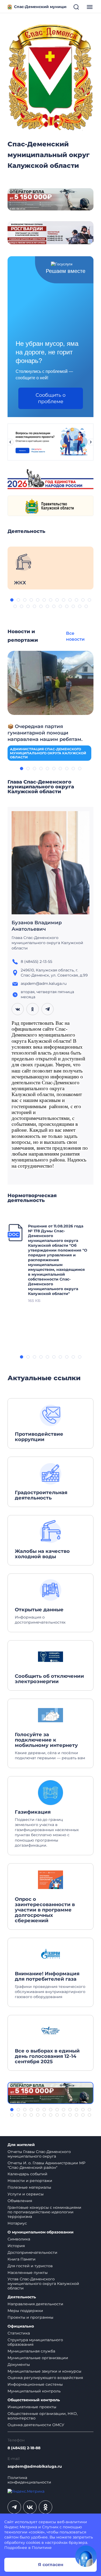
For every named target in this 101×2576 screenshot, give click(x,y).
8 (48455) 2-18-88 (24, 2448)
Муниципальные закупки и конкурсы (44, 2371)
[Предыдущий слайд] (10, 442)
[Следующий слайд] (91, 442)
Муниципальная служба (31, 2351)
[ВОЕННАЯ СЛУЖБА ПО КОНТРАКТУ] (50, 199)
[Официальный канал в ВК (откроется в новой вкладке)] (30, 2507)
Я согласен (51, 2565)
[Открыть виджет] (86, 2556)
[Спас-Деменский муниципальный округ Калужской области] (50, 76)
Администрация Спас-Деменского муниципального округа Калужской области (48, 753)
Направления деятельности (35, 2304)
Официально (21, 2326)
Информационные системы (35, 2384)
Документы (19, 2365)
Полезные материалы (29, 2187)
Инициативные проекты (32, 2407)
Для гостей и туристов (30, 2266)
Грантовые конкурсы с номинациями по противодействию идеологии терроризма (44, 2212)
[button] (12, 600)
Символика (19, 2239)
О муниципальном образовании (41, 2232)
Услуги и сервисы (26, 2194)
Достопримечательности (32, 2252)
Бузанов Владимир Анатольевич (37, 926)
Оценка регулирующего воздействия (45, 2378)
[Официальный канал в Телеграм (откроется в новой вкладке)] (14, 2507)
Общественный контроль (34, 2400)
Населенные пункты (28, 2273)
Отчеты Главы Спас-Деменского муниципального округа (39, 2154)
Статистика (19, 2333)
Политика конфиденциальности (29, 2480)
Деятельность (22, 2297)
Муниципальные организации (38, 2358)
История (16, 2246)
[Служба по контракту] (50, 2093)
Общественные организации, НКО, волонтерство (43, 2416)
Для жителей (21, 2145)
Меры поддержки (25, 2311)
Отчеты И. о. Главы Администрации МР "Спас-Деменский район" (46, 2165)
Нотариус (17, 2223)
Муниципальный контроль (34, 2391)
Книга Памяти (22, 2259)
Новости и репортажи (30, 2181)
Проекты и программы (30, 2317)
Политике (42, 2548)
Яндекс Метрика (21, 2527)
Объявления (20, 2201)
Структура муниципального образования (35, 2342)
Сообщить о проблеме (50, 398)
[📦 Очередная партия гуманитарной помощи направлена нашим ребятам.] (50, 682)
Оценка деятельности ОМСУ (36, 2425)
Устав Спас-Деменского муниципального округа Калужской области (43, 2284)
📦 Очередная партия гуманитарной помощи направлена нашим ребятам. (45, 733)
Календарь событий (27, 2174)
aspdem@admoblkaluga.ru (35, 2466)
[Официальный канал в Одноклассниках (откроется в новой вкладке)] (46, 2507)
